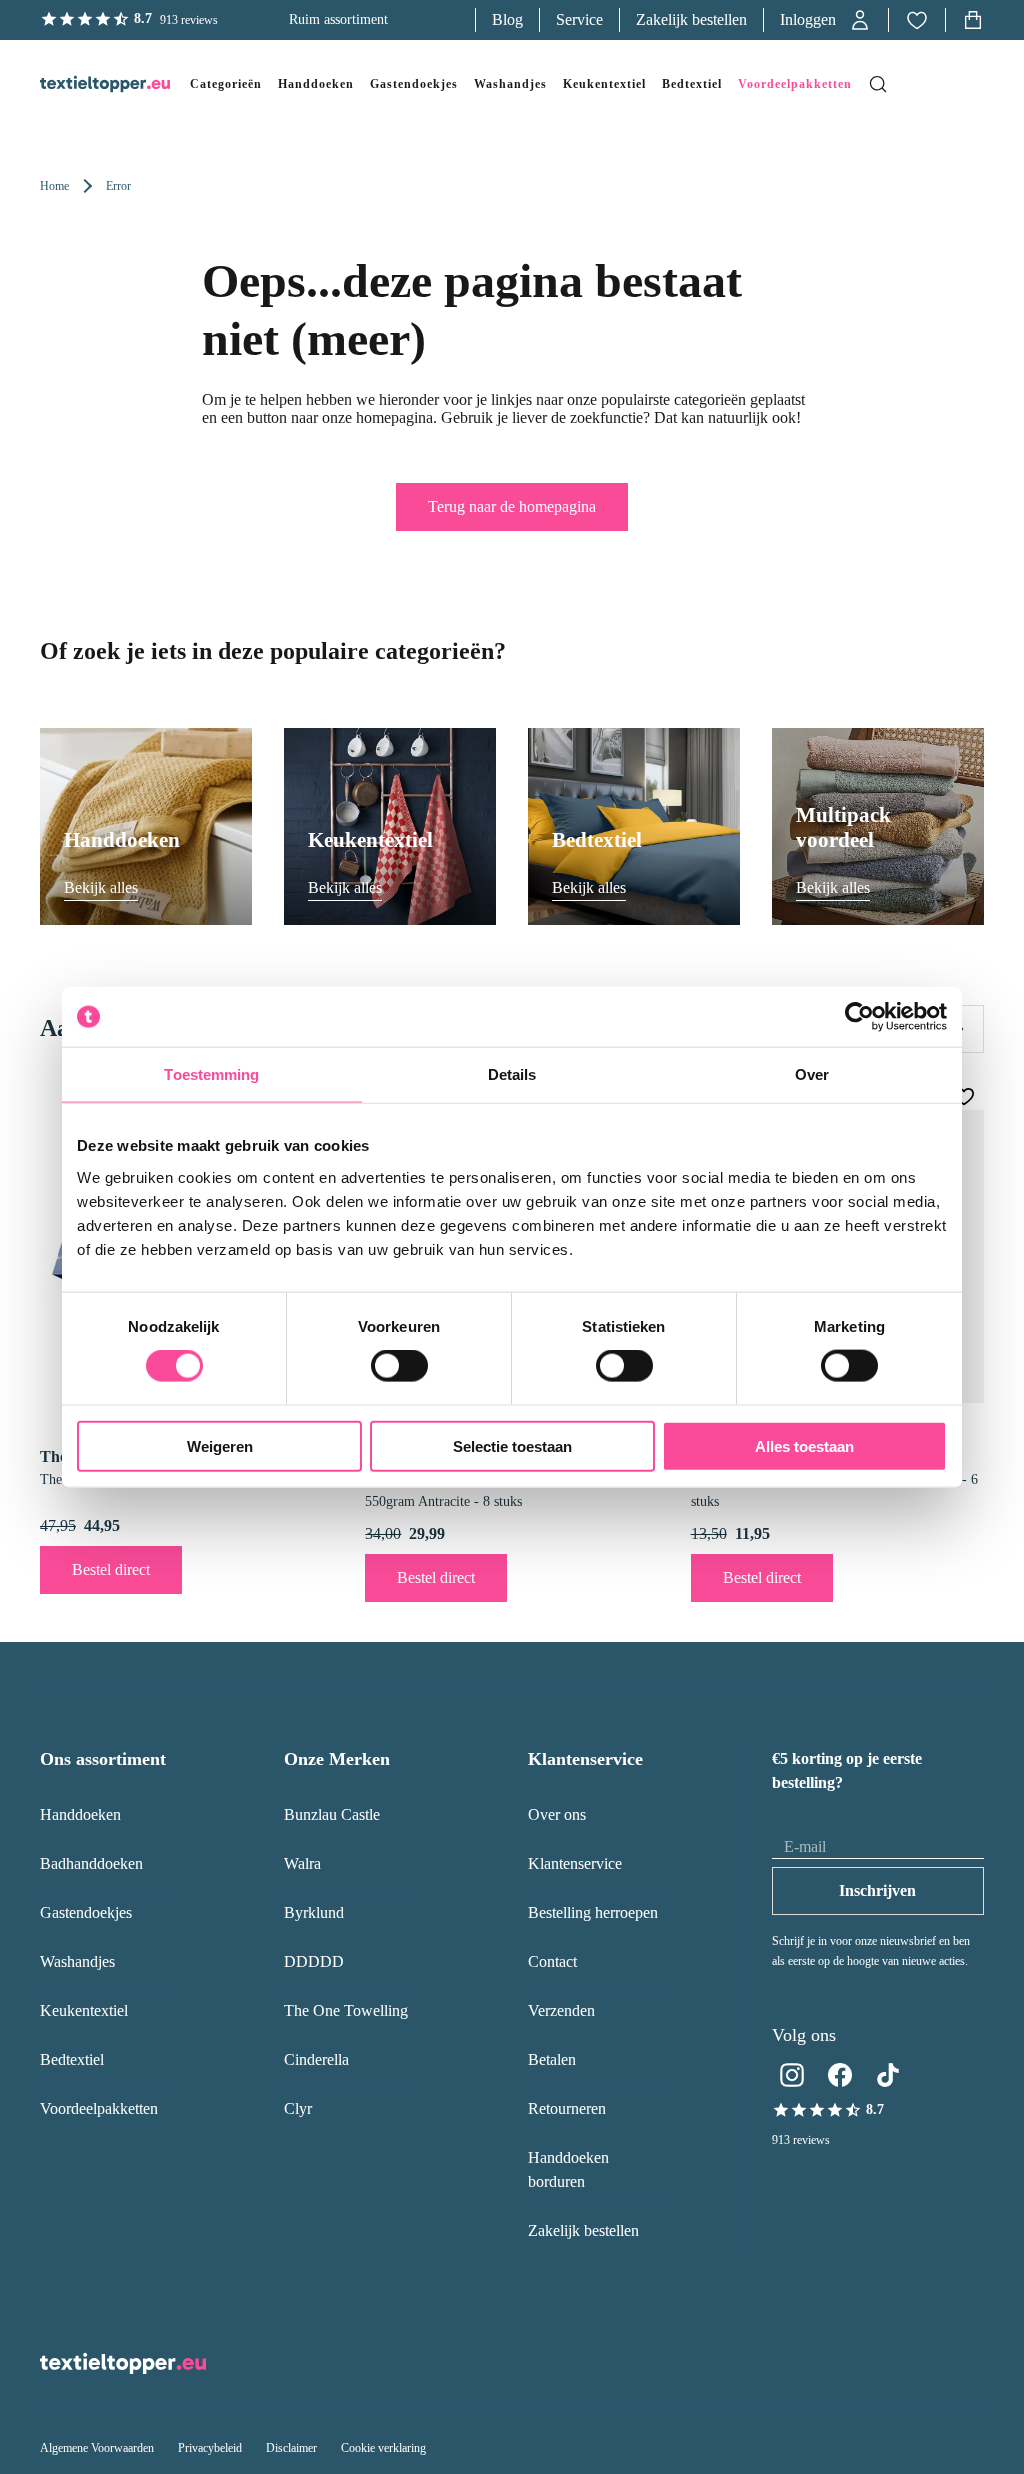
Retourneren (567, 2108)
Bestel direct (111, 1569)
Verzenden (561, 2010)
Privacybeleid (210, 2448)
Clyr (298, 2108)
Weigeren (220, 1445)
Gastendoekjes (86, 1912)
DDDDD (314, 1961)
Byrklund (314, 1912)
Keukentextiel (84, 2010)
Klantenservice (575, 1863)
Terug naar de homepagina (512, 506)
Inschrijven (877, 1890)
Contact (552, 1961)
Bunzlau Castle (332, 1814)
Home (54, 186)
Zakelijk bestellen (691, 19)
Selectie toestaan (512, 1445)
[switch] (399, 1366)
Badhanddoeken (91, 1863)
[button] (826, 20)
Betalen (552, 2059)
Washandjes (77, 1961)
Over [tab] (812, 1074)
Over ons (557, 1814)
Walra (302, 1863)
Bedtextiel (72, 2059)
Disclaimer (291, 2448)
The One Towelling (346, 2010)
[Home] (85, 84)
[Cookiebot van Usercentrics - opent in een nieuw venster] (859, 1017)
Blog (507, 19)
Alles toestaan (804, 1445)
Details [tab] (512, 1074)
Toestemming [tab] (211, 1074)
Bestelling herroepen (593, 1912)
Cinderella (316, 2059)
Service (579, 19)
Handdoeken (80, 1814)
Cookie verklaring (383, 2448)
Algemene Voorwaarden (97, 2448)
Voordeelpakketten (99, 2108)
